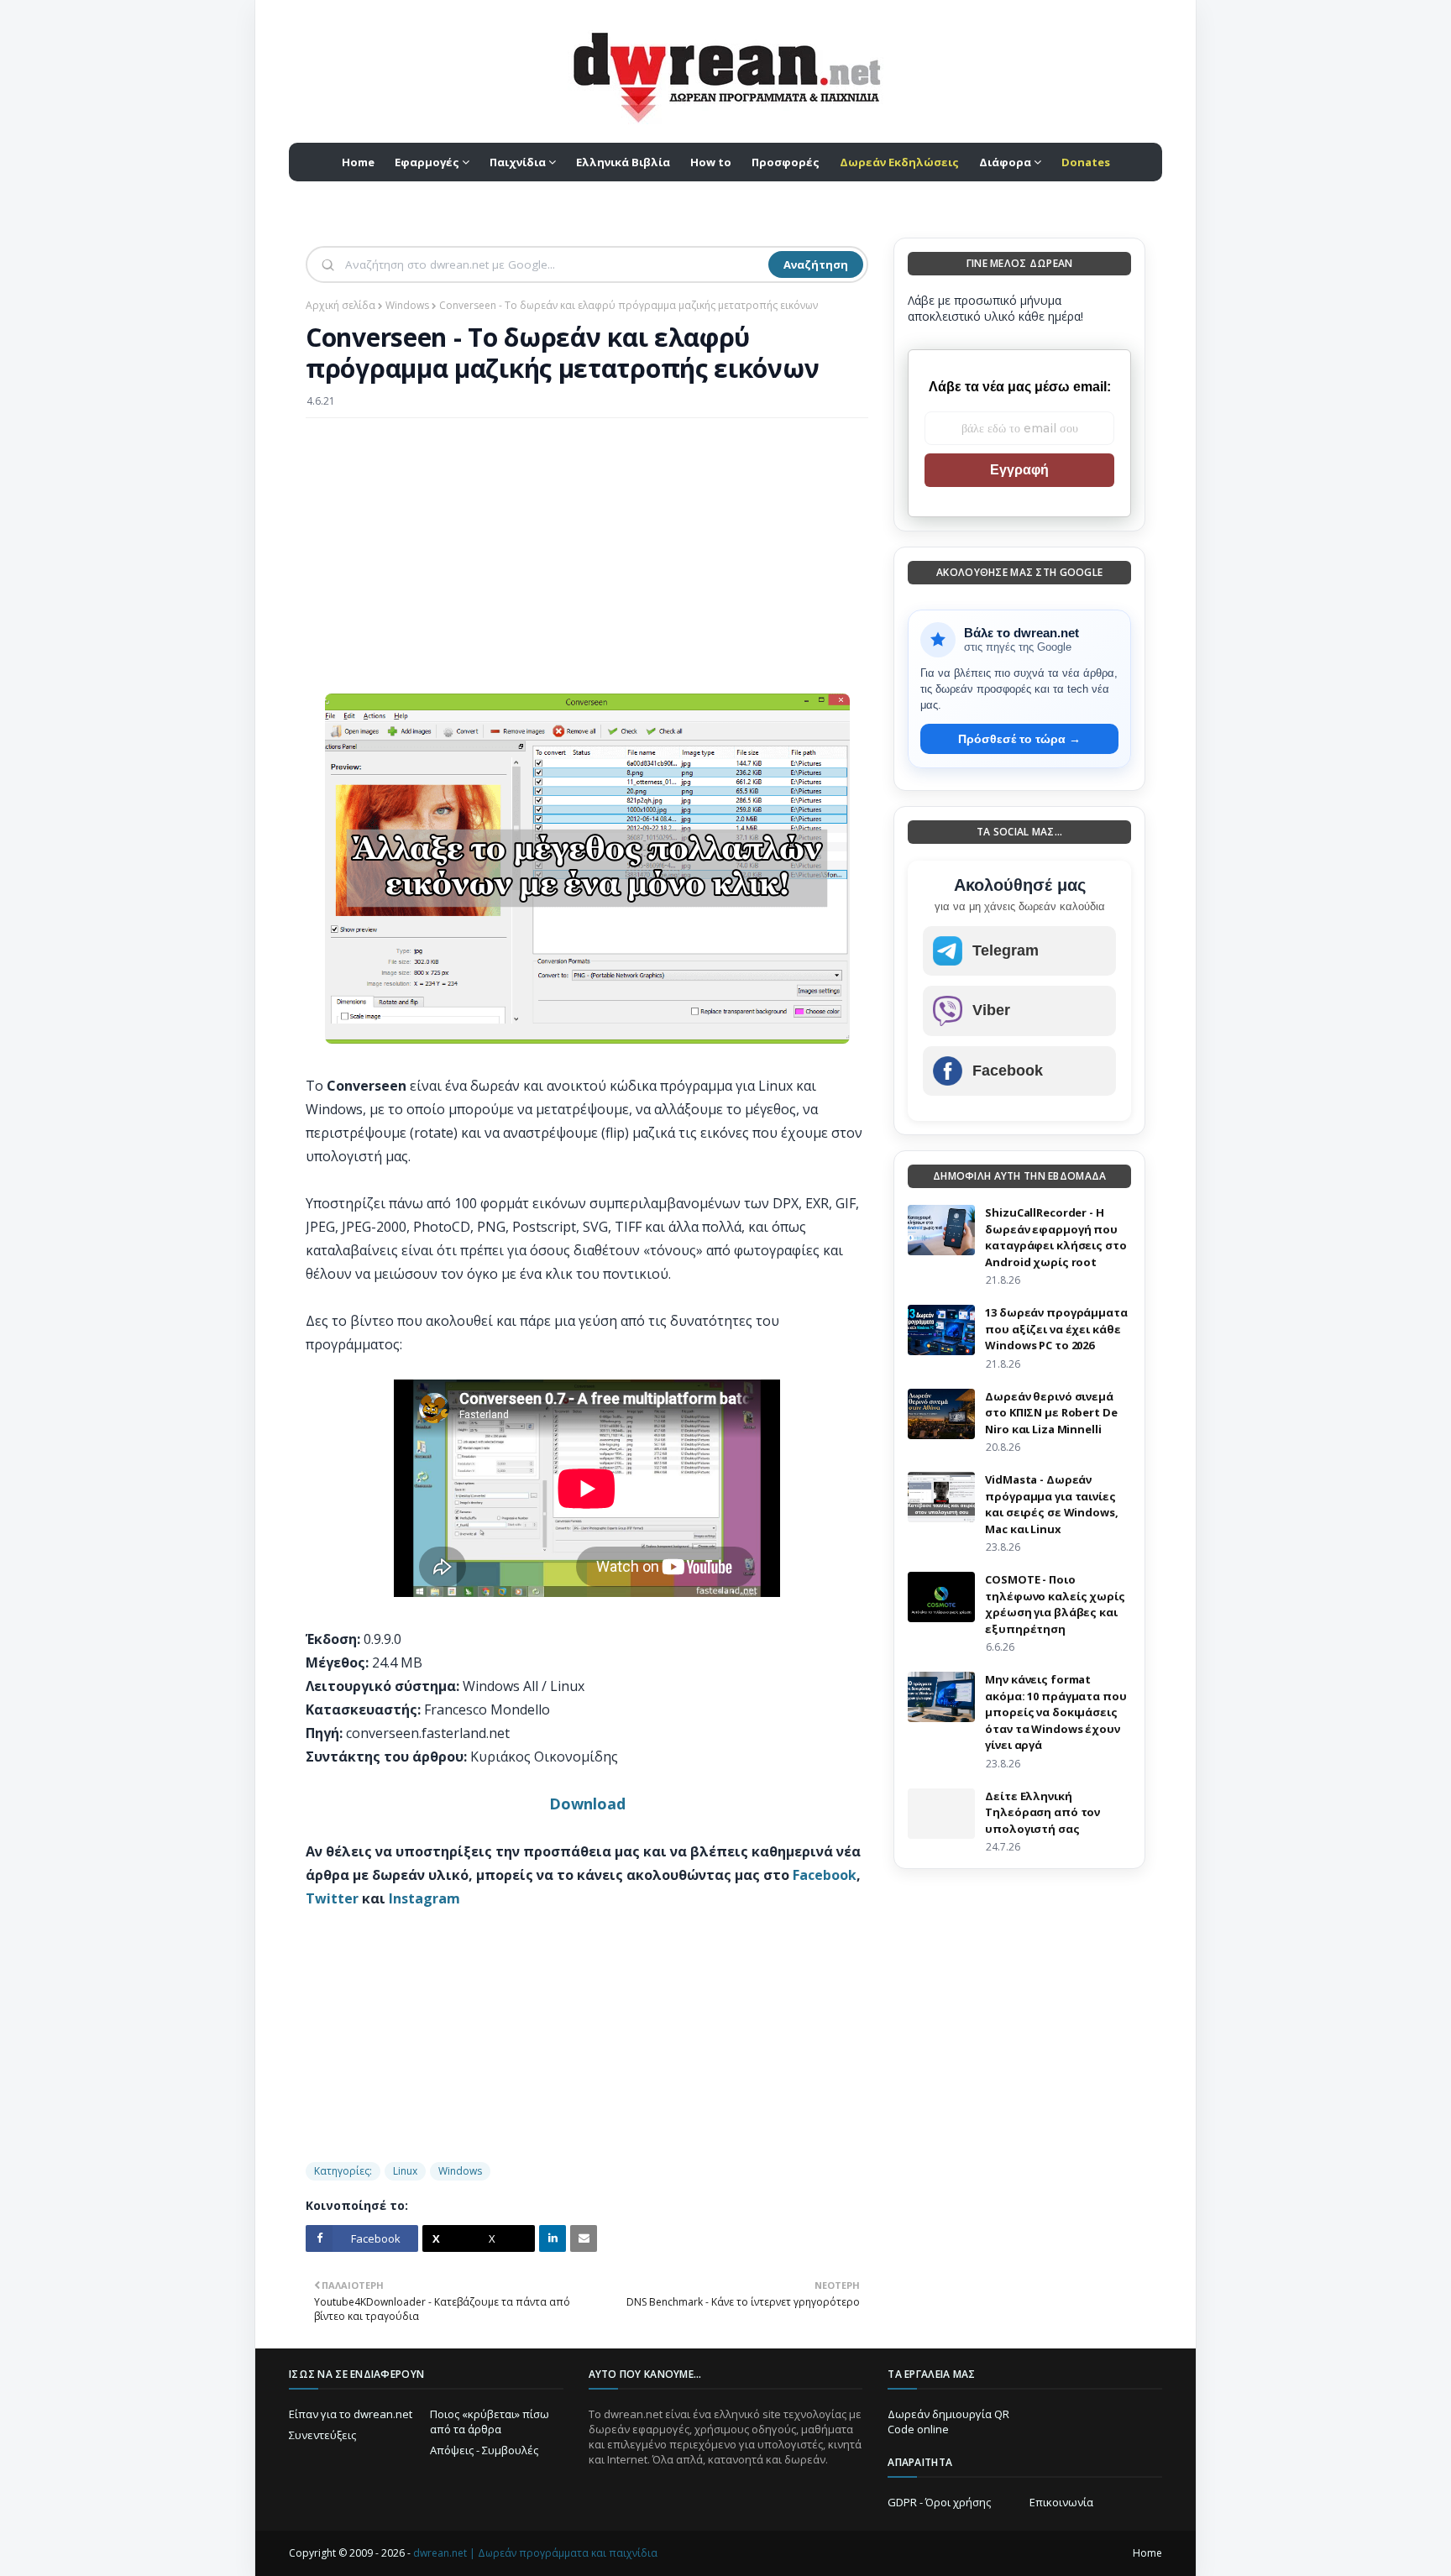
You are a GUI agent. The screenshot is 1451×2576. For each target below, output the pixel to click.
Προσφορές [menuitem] (786, 162)
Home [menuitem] (358, 162)
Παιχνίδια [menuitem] (518, 162)
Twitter (332, 1898)
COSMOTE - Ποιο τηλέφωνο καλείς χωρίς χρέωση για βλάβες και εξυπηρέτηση (1055, 1604)
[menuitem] (899, 162)
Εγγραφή (1019, 470)
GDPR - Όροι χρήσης (939, 2502)
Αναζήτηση (816, 264)
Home (1147, 2553)
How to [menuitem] (711, 162)
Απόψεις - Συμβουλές (484, 2450)
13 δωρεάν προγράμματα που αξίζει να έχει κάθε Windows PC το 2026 (1056, 1329)
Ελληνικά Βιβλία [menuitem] (623, 162)
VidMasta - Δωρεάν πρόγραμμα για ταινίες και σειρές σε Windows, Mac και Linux (1051, 1504)
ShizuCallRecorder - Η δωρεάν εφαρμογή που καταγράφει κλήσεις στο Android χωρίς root (1056, 1237)
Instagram (424, 1898)
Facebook (825, 1875)
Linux (405, 2171)
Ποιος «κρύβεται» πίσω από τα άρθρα (490, 2422)
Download (587, 1804)
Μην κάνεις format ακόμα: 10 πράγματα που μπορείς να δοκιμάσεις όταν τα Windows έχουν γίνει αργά (1056, 1712)
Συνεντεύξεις (322, 2435)
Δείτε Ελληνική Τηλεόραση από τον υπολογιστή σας (1042, 1812)
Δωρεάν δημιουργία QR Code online (948, 2422)
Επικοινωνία (1061, 2502)
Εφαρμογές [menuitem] (427, 162)
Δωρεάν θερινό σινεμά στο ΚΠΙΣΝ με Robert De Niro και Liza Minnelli (1051, 1413)
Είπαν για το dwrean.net (351, 2414)
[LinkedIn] (553, 2238)
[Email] (584, 2238)
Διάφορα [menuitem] (1005, 162)
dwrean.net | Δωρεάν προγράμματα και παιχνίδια (535, 2553)
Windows (407, 305)
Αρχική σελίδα (340, 305)
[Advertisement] (587, 552)
